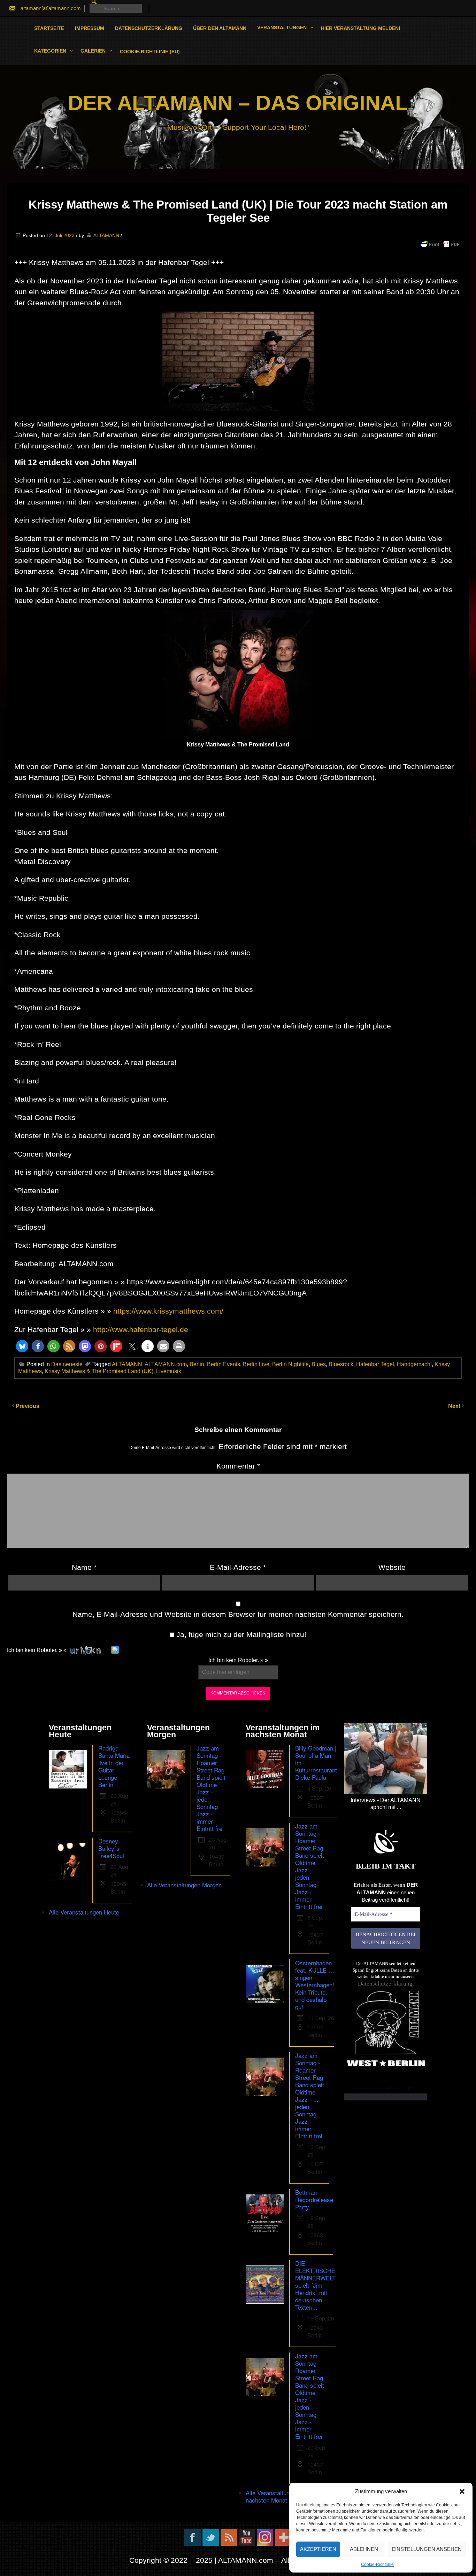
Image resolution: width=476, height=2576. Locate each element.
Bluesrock (341, 1364)
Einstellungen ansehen (427, 2549)
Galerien (93, 51)
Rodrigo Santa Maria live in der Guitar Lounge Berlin (114, 1766)
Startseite (49, 28)
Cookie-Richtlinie (377, 2565)
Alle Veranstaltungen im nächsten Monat (276, 2496)
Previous (28, 1406)
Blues (319, 1364)
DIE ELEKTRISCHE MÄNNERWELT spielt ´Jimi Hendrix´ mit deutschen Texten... (315, 2285)
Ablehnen (364, 2549)
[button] (462, 2491)
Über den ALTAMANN (220, 28)
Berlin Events (224, 1364)
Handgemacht (414, 1364)
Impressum (90, 28)
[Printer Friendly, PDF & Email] (440, 244)
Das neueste (67, 1364)
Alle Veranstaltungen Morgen (184, 1885)
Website (392, 1567)
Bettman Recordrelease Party (314, 2199)
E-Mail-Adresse (238, 1567)
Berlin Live (256, 1364)
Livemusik (169, 1371)
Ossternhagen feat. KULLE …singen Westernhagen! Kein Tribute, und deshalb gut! (315, 1985)
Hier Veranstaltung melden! (361, 28)
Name (84, 1567)
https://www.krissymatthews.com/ (168, 1311)
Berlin (197, 1364)
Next (455, 1406)
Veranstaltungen (282, 28)
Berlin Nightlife (290, 1364)
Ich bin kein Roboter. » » (37, 1650)
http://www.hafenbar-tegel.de (141, 1329)
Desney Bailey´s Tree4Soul (111, 1848)
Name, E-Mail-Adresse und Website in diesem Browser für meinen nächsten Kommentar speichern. (238, 1614)
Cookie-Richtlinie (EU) (150, 52)
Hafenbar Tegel (375, 1364)
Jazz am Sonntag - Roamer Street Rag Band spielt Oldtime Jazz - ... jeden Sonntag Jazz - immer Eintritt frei (211, 1788)
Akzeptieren (318, 2549)
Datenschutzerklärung (149, 28)
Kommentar (238, 1466)
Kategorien (50, 51)
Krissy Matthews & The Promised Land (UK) (99, 1371)
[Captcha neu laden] (115, 1650)
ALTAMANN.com (166, 1364)
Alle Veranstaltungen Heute (84, 1912)
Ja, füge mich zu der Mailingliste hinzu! (240, 1634)
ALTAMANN (106, 235)
